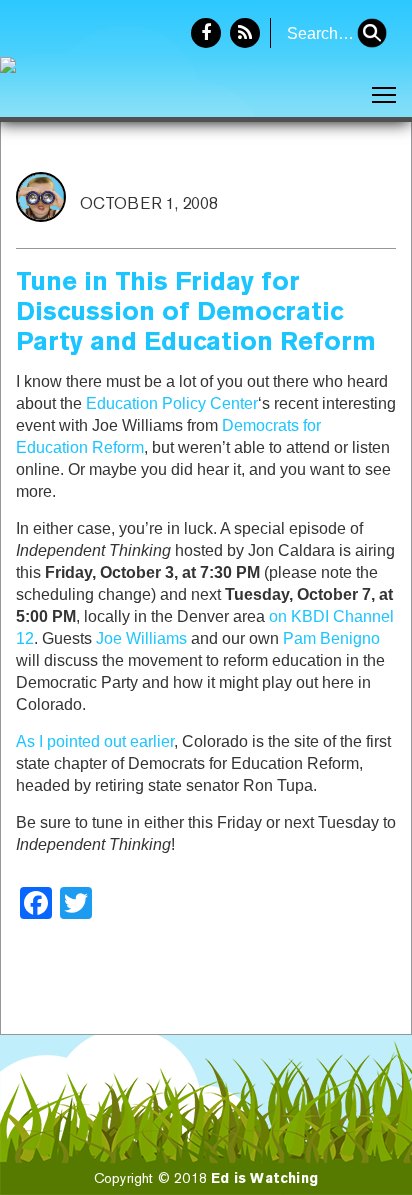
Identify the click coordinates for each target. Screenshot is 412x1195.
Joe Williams (141, 638)
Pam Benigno (331, 638)
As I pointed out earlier (95, 741)
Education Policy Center (172, 403)
